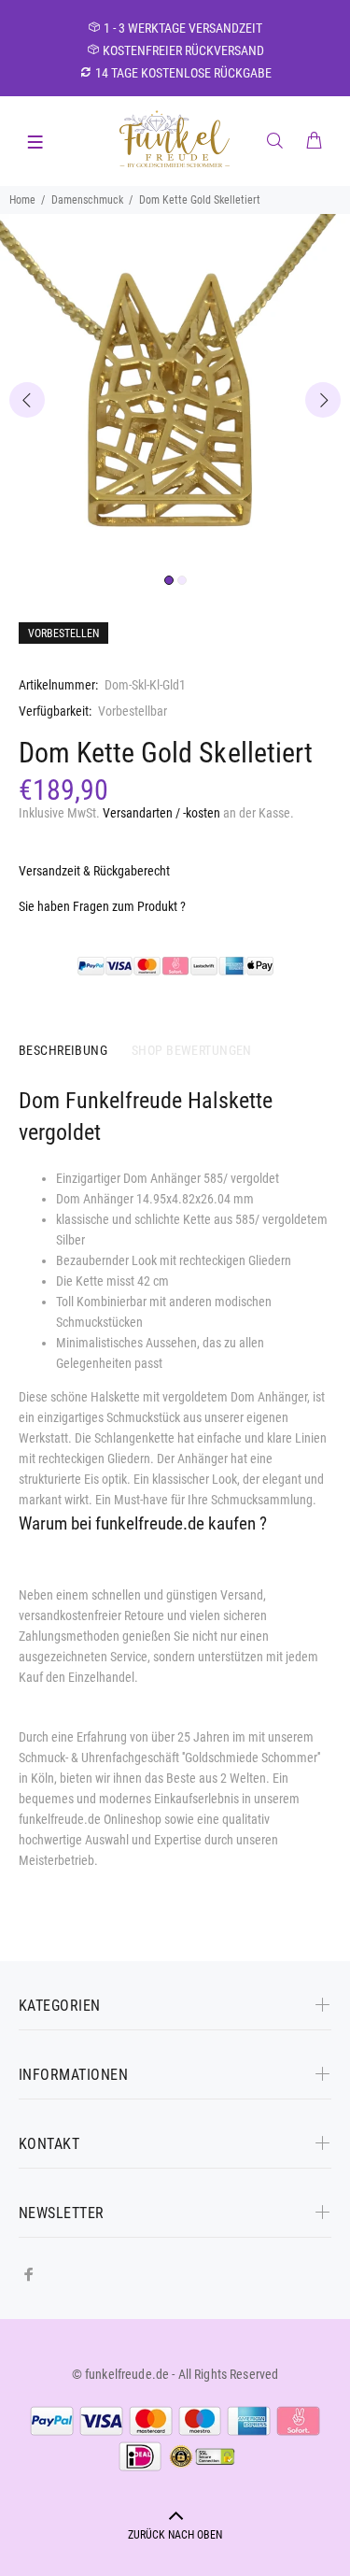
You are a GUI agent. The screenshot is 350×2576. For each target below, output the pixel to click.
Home (22, 200)
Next (323, 400)
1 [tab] (169, 580)
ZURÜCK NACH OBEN (175, 2535)
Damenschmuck (87, 200)
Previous (27, 400)
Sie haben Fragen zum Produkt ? (102, 906)
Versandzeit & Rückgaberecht (94, 871)
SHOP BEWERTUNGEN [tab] (192, 1050)
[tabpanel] (175, 389)
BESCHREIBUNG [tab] (63, 1050)
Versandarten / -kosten (161, 813)
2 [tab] (182, 580)
